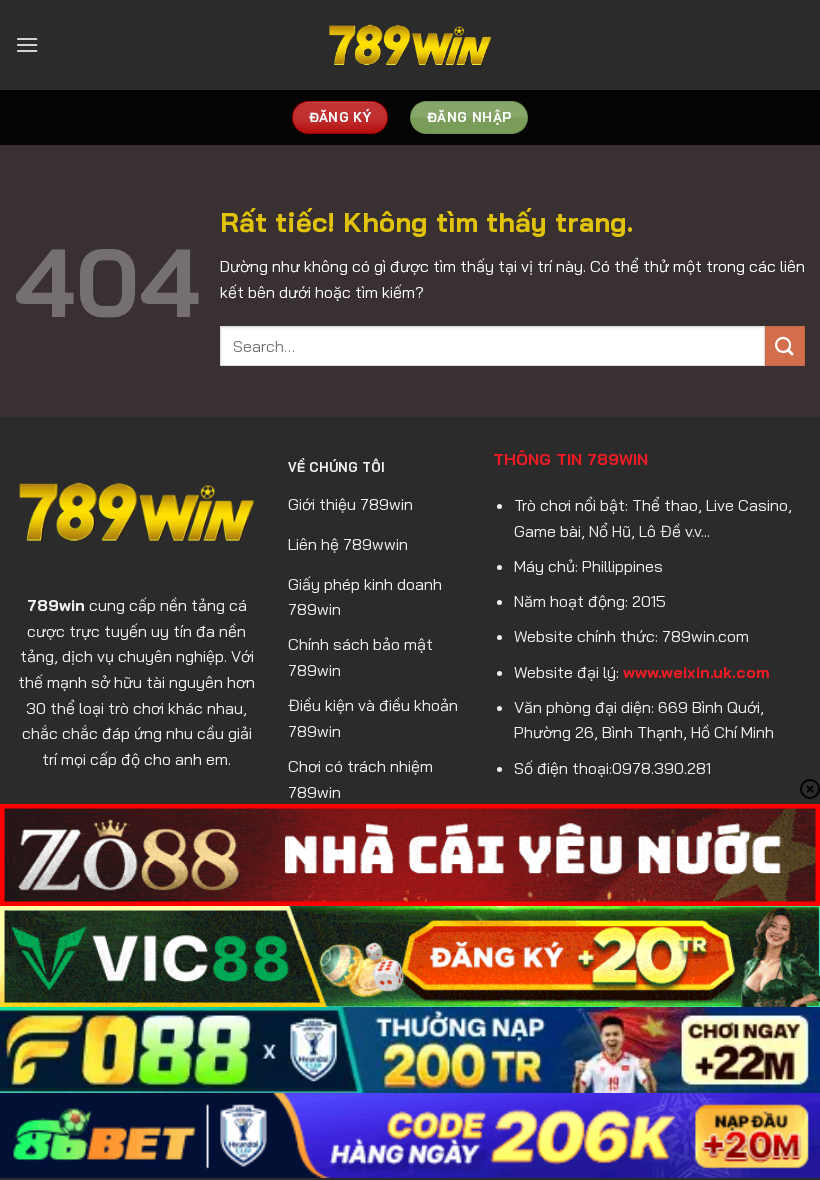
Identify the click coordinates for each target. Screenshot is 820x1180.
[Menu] (27, 44)
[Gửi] (785, 345)
